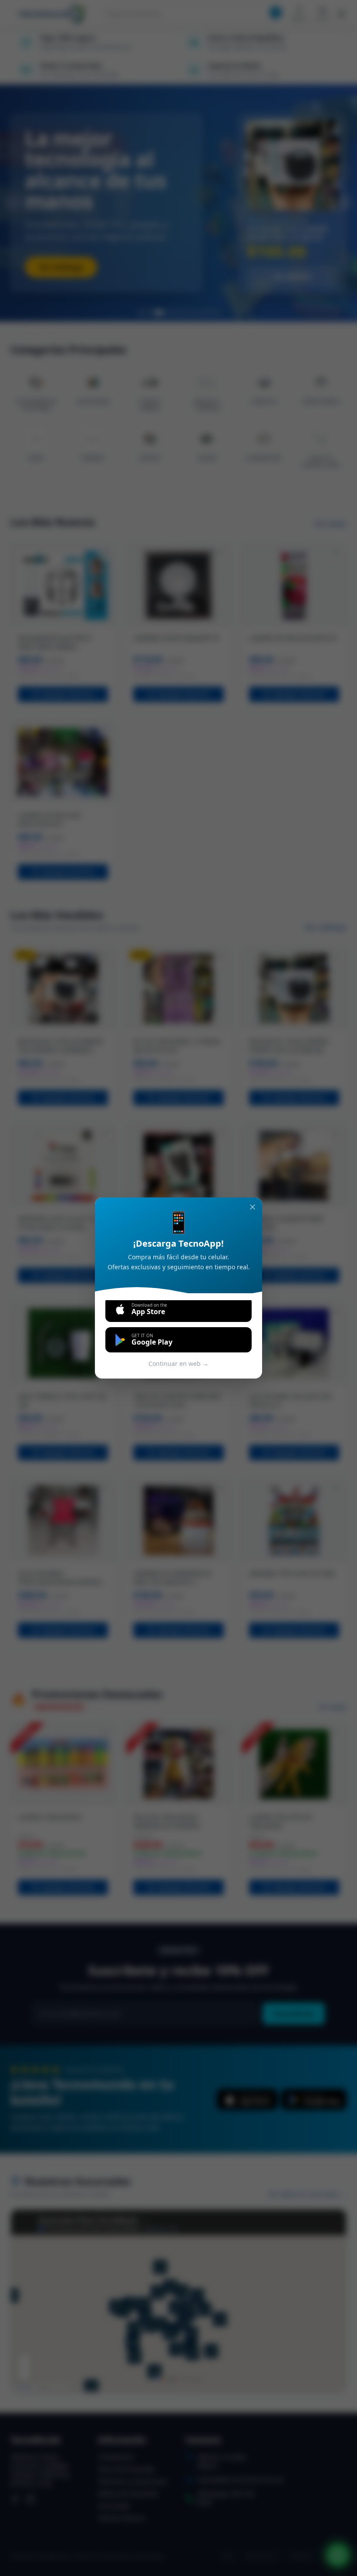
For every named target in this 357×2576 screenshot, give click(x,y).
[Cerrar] (253, 1207)
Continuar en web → (178, 1364)
